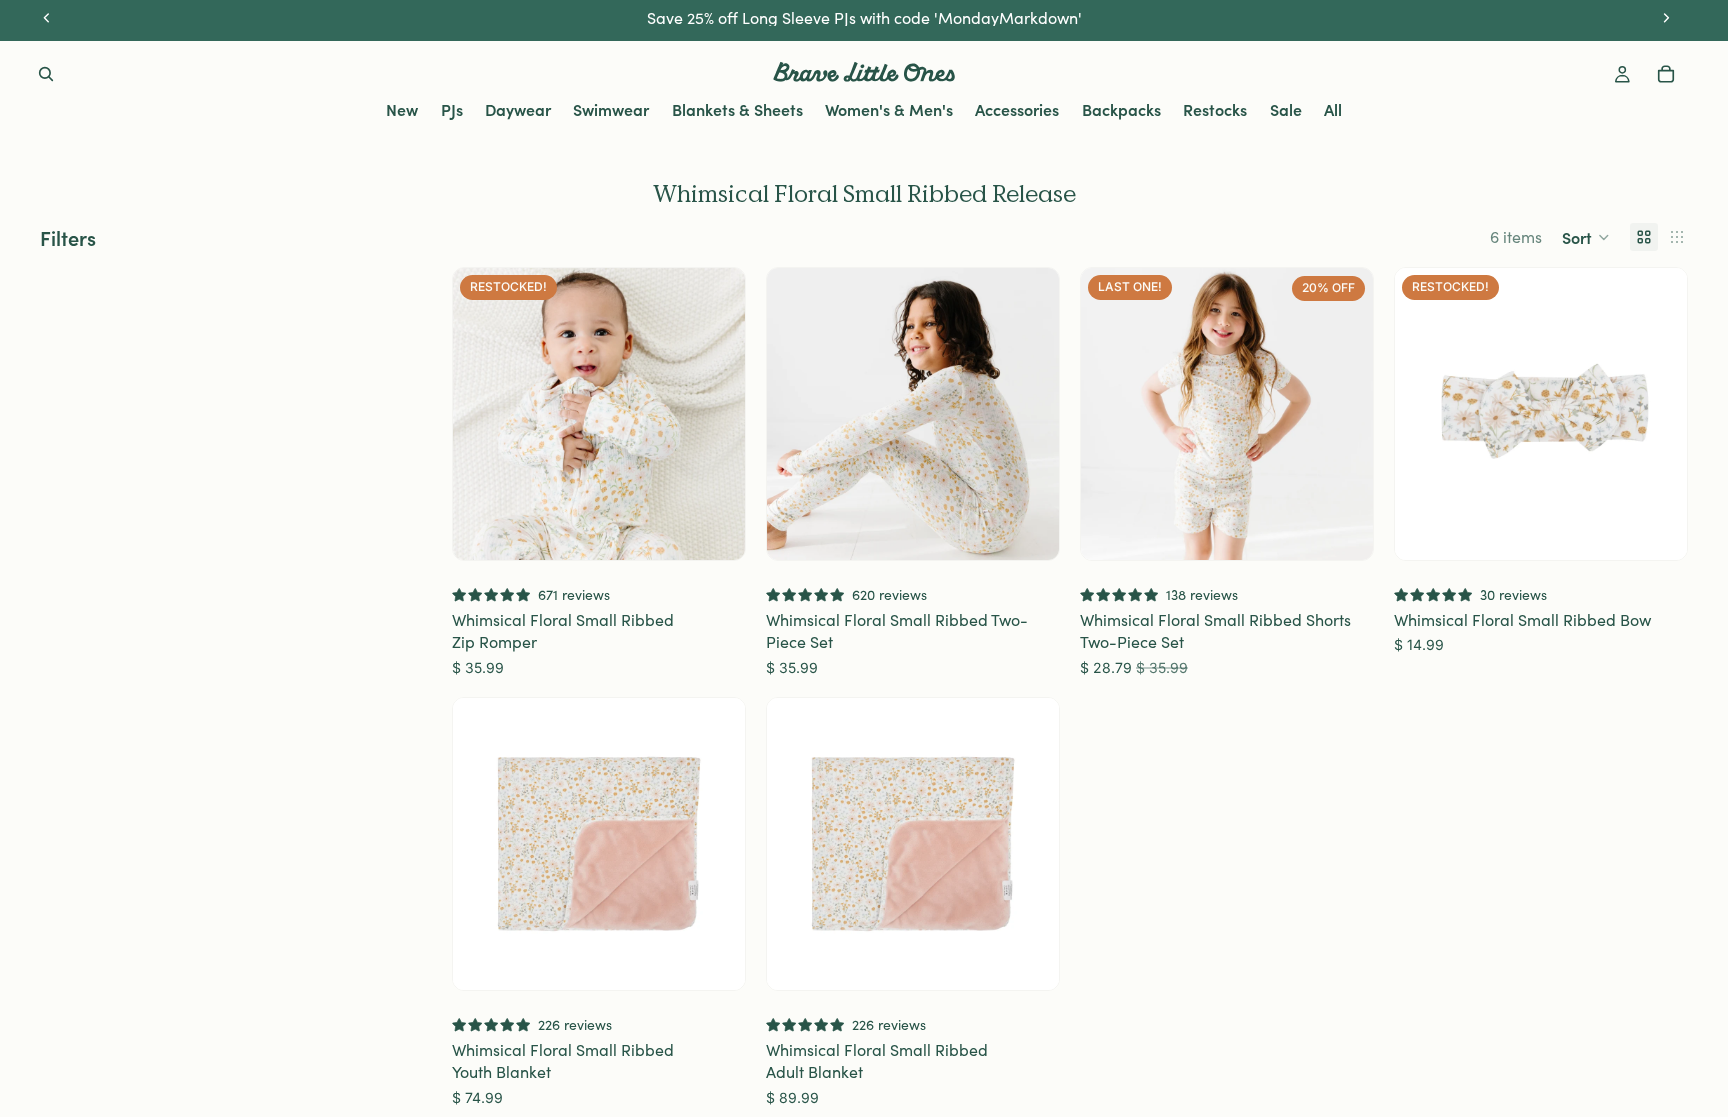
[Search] (46, 74)
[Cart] (1666, 74)
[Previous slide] (483, 414)
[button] (1586, 237)
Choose (731, 529)
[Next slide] (715, 414)
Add (1673, 529)
